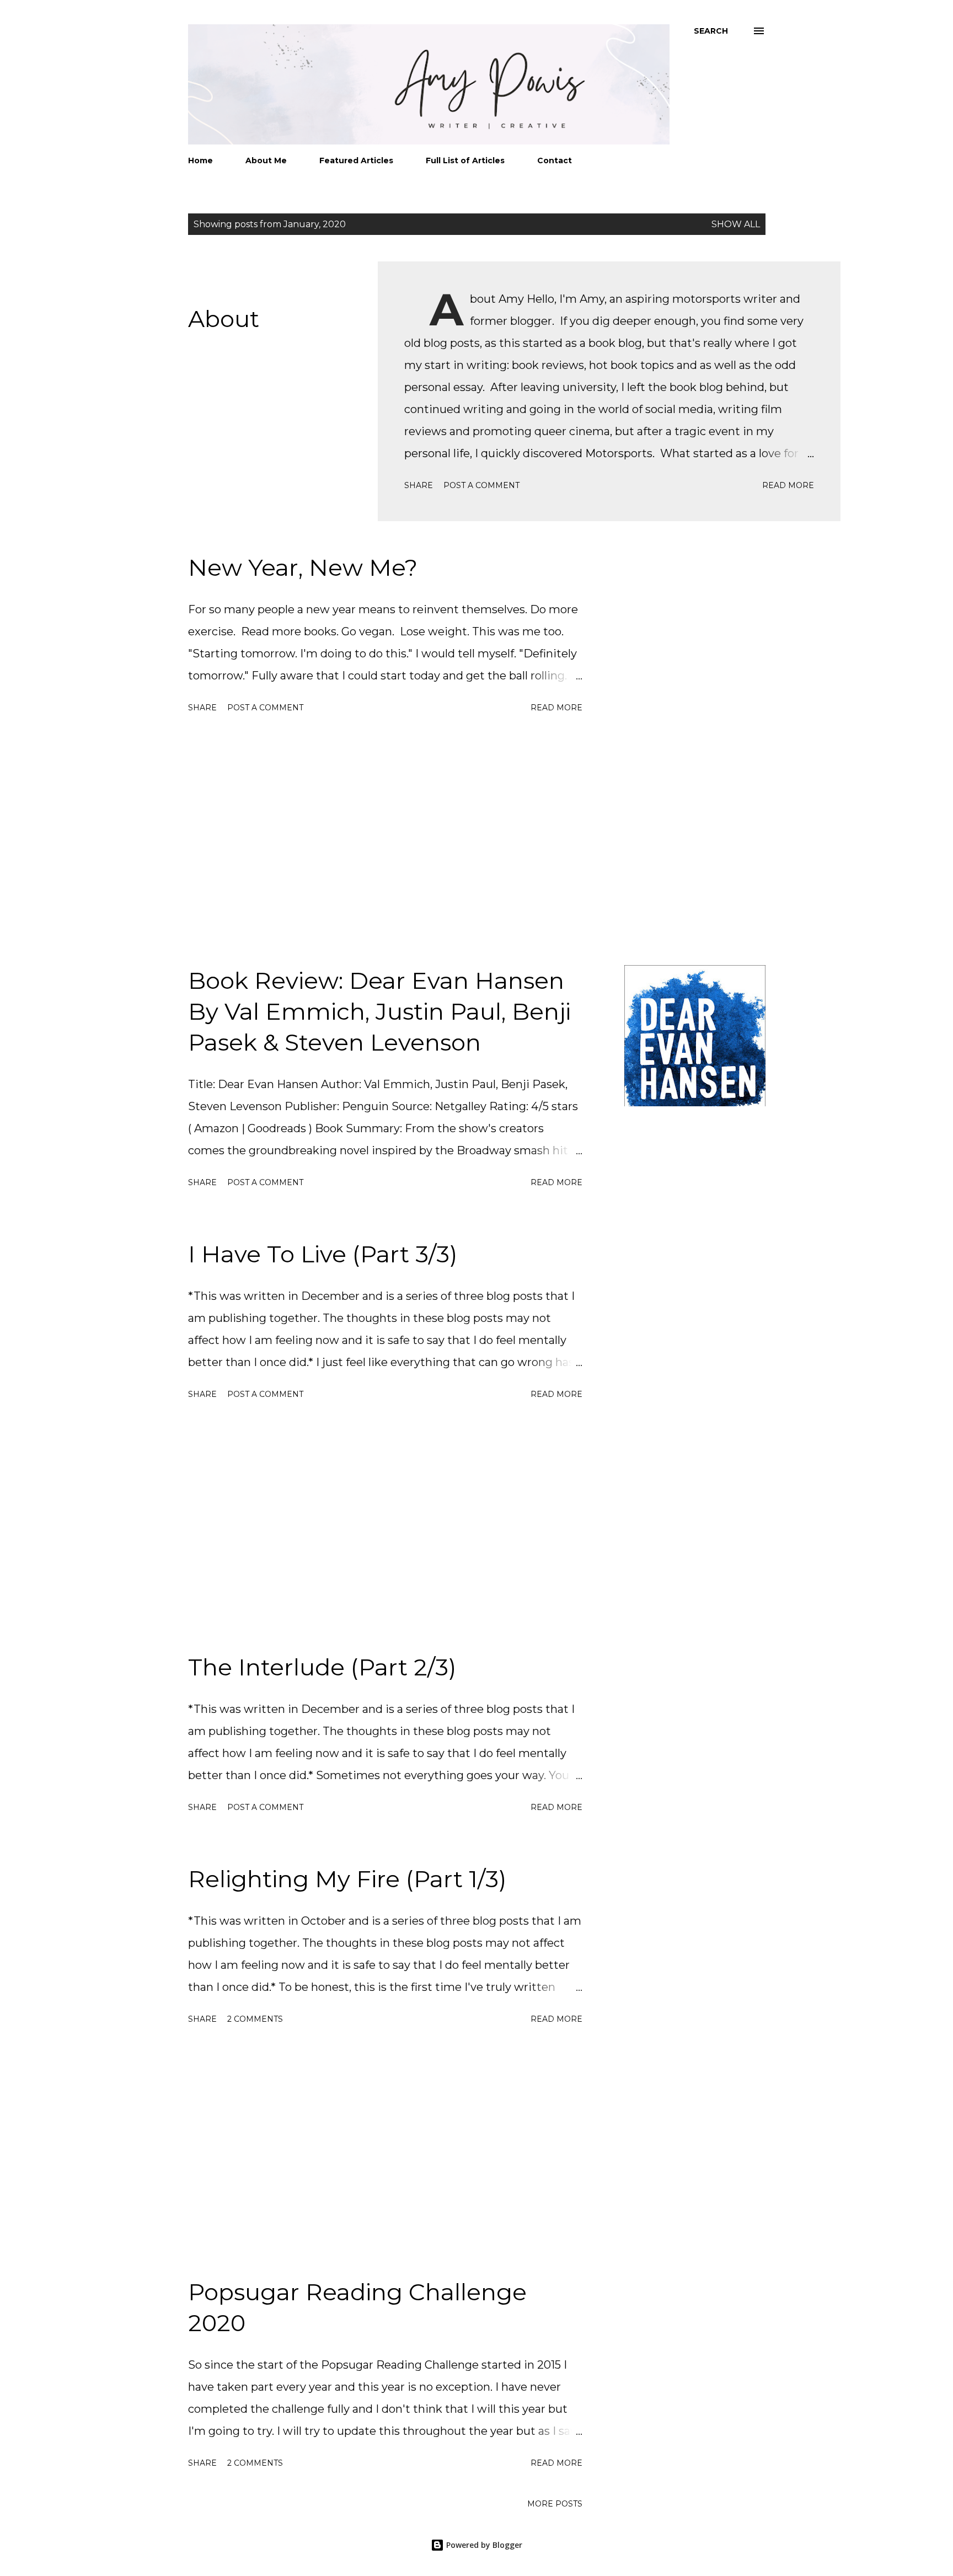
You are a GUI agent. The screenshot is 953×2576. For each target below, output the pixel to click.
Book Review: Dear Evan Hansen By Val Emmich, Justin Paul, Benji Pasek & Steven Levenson (379, 1011)
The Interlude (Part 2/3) (322, 1667)
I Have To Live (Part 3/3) (323, 1254)
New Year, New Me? (303, 567)
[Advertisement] (385, 841)
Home (200, 160)
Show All (736, 224)
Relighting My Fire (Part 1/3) (347, 1879)
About (224, 319)
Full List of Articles (465, 160)
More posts (555, 2504)
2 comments (255, 2019)
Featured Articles (356, 160)
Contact (555, 160)
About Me (266, 160)
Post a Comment (481, 485)
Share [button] (419, 485)
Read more (788, 485)
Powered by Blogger (483, 2545)
